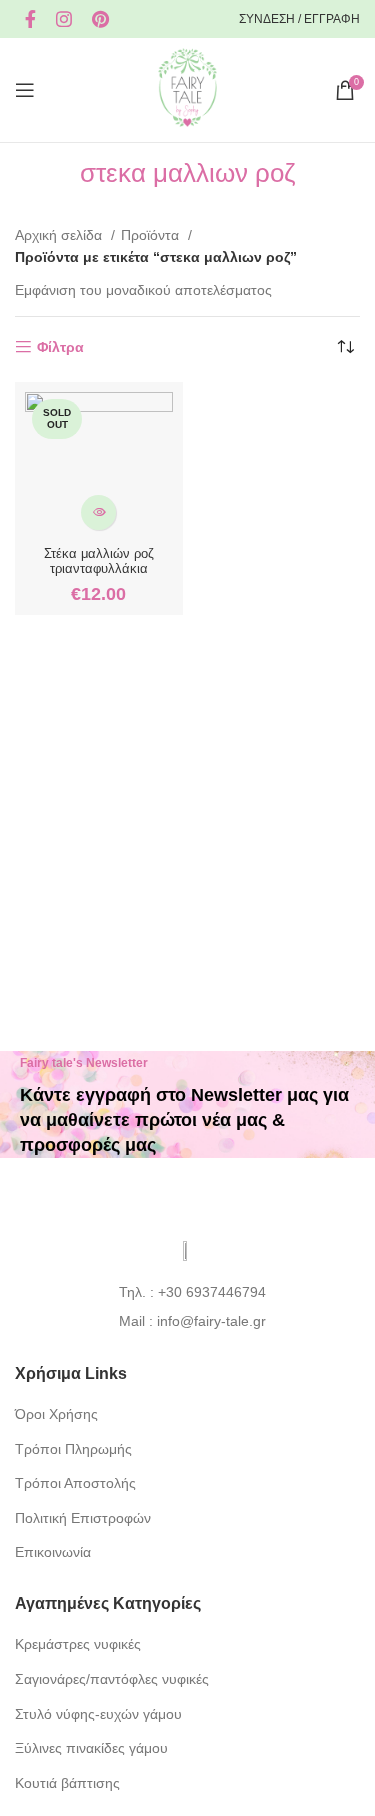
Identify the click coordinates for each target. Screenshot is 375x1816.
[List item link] (187, 1292)
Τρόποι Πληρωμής (73, 1449)
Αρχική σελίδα (60, 235)
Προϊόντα (152, 235)
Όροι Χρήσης (56, 1414)
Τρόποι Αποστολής (75, 1483)
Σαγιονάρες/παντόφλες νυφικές (112, 1679)
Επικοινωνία (53, 1552)
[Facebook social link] (30, 19)
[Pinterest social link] (100, 19)
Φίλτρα (60, 347)
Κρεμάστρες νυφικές (78, 1644)
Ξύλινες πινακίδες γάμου (91, 1748)
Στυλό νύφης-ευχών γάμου (98, 1714)
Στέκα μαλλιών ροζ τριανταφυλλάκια (99, 561)
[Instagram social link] (64, 19)
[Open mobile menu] (25, 90)
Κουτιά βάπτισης (67, 1783)
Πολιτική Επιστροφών (83, 1518)
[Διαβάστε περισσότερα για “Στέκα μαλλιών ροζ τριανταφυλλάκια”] (98, 512)
